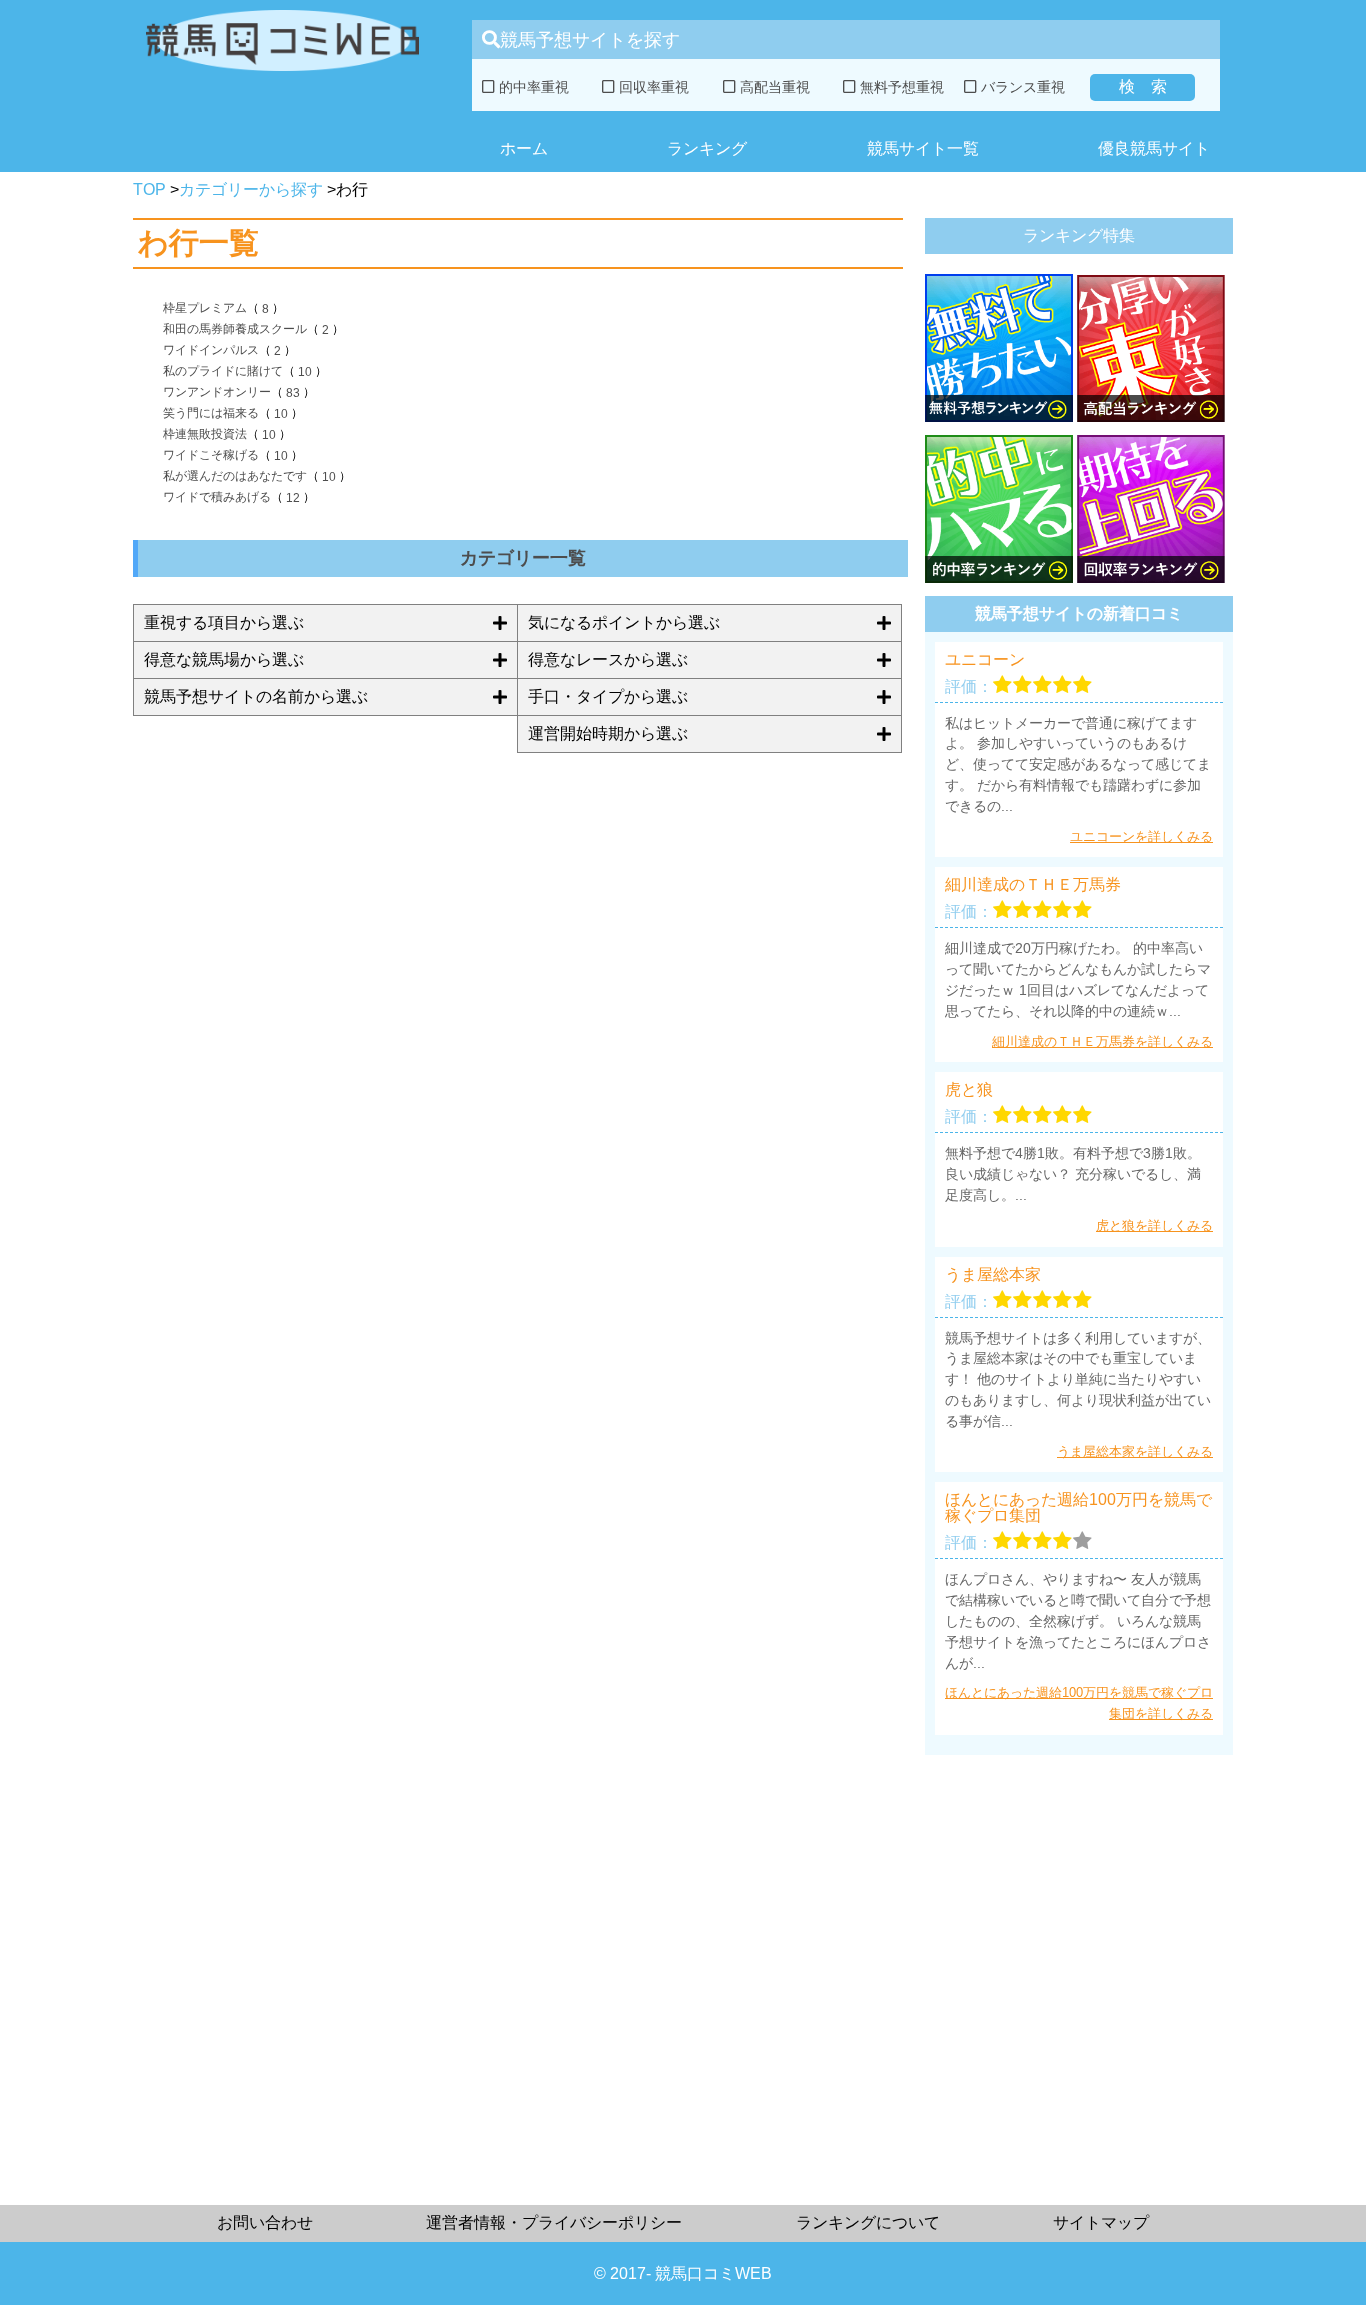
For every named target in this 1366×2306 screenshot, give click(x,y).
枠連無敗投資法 (205, 434)
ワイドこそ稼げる (211, 455)
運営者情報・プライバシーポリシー (554, 2222)
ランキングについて (868, 2222)
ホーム (524, 148)
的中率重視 (532, 87)
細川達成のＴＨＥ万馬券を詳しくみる (1102, 1041)
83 (293, 393)
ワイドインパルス (211, 350)
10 (305, 372)
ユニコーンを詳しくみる (1141, 836)
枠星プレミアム (205, 308)
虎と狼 (969, 1090)
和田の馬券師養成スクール (235, 329)
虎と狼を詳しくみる (1154, 1225)
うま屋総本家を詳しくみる (1135, 1451)
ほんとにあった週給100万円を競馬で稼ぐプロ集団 (1078, 1508)
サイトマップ (1101, 2222)
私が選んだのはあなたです (235, 476)
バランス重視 (1021, 87)
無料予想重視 (900, 87)
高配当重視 (773, 87)
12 (293, 498)
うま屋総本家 (993, 1275)
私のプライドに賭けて (223, 371)
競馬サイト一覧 (923, 148)
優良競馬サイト (1154, 148)
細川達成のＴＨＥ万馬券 (1033, 885)
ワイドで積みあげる (217, 497)
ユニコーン (985, 660)
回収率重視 (652, 87)
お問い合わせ (265, 2222)
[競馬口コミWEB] (282, 75)
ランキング (707, 148)
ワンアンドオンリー (217, 392)
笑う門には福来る (211, 413)
